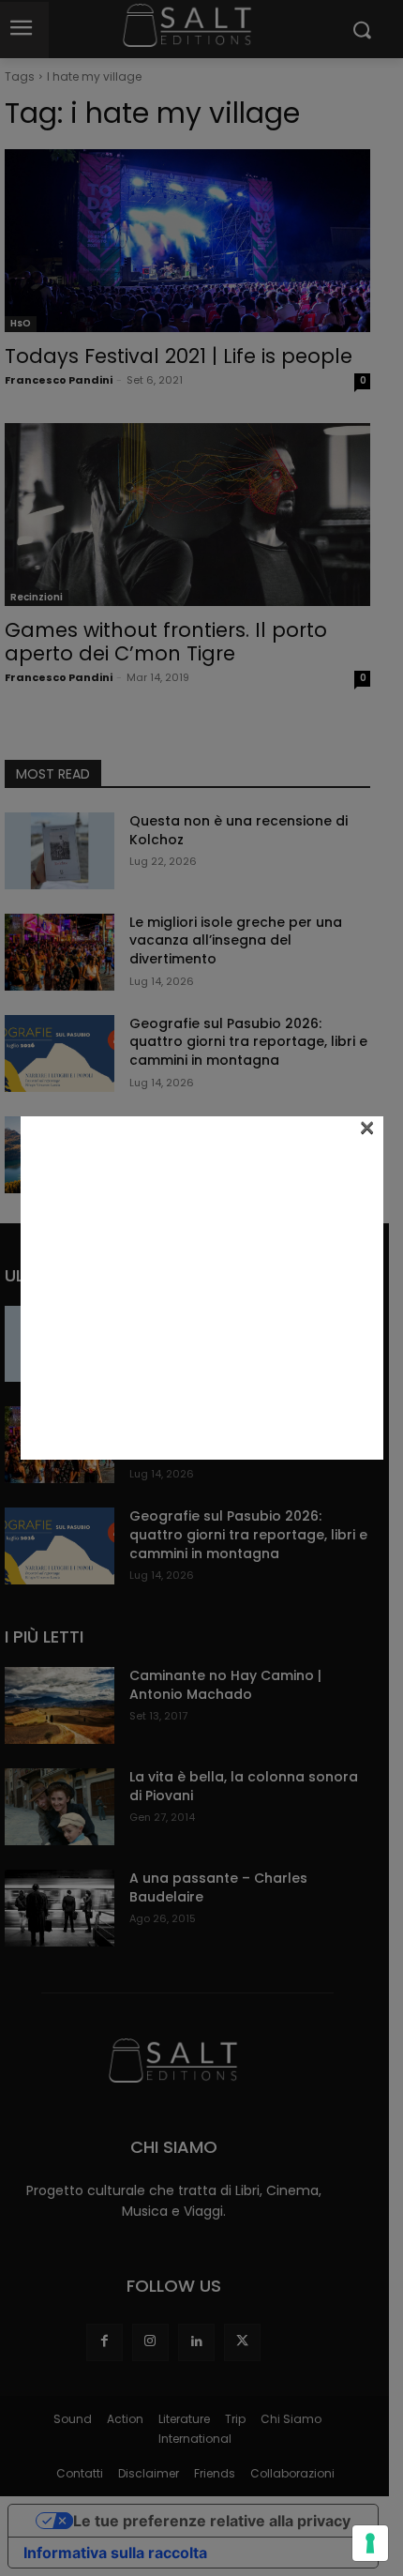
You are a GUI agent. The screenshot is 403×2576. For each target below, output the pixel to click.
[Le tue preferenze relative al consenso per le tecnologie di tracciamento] (370, 2543)
